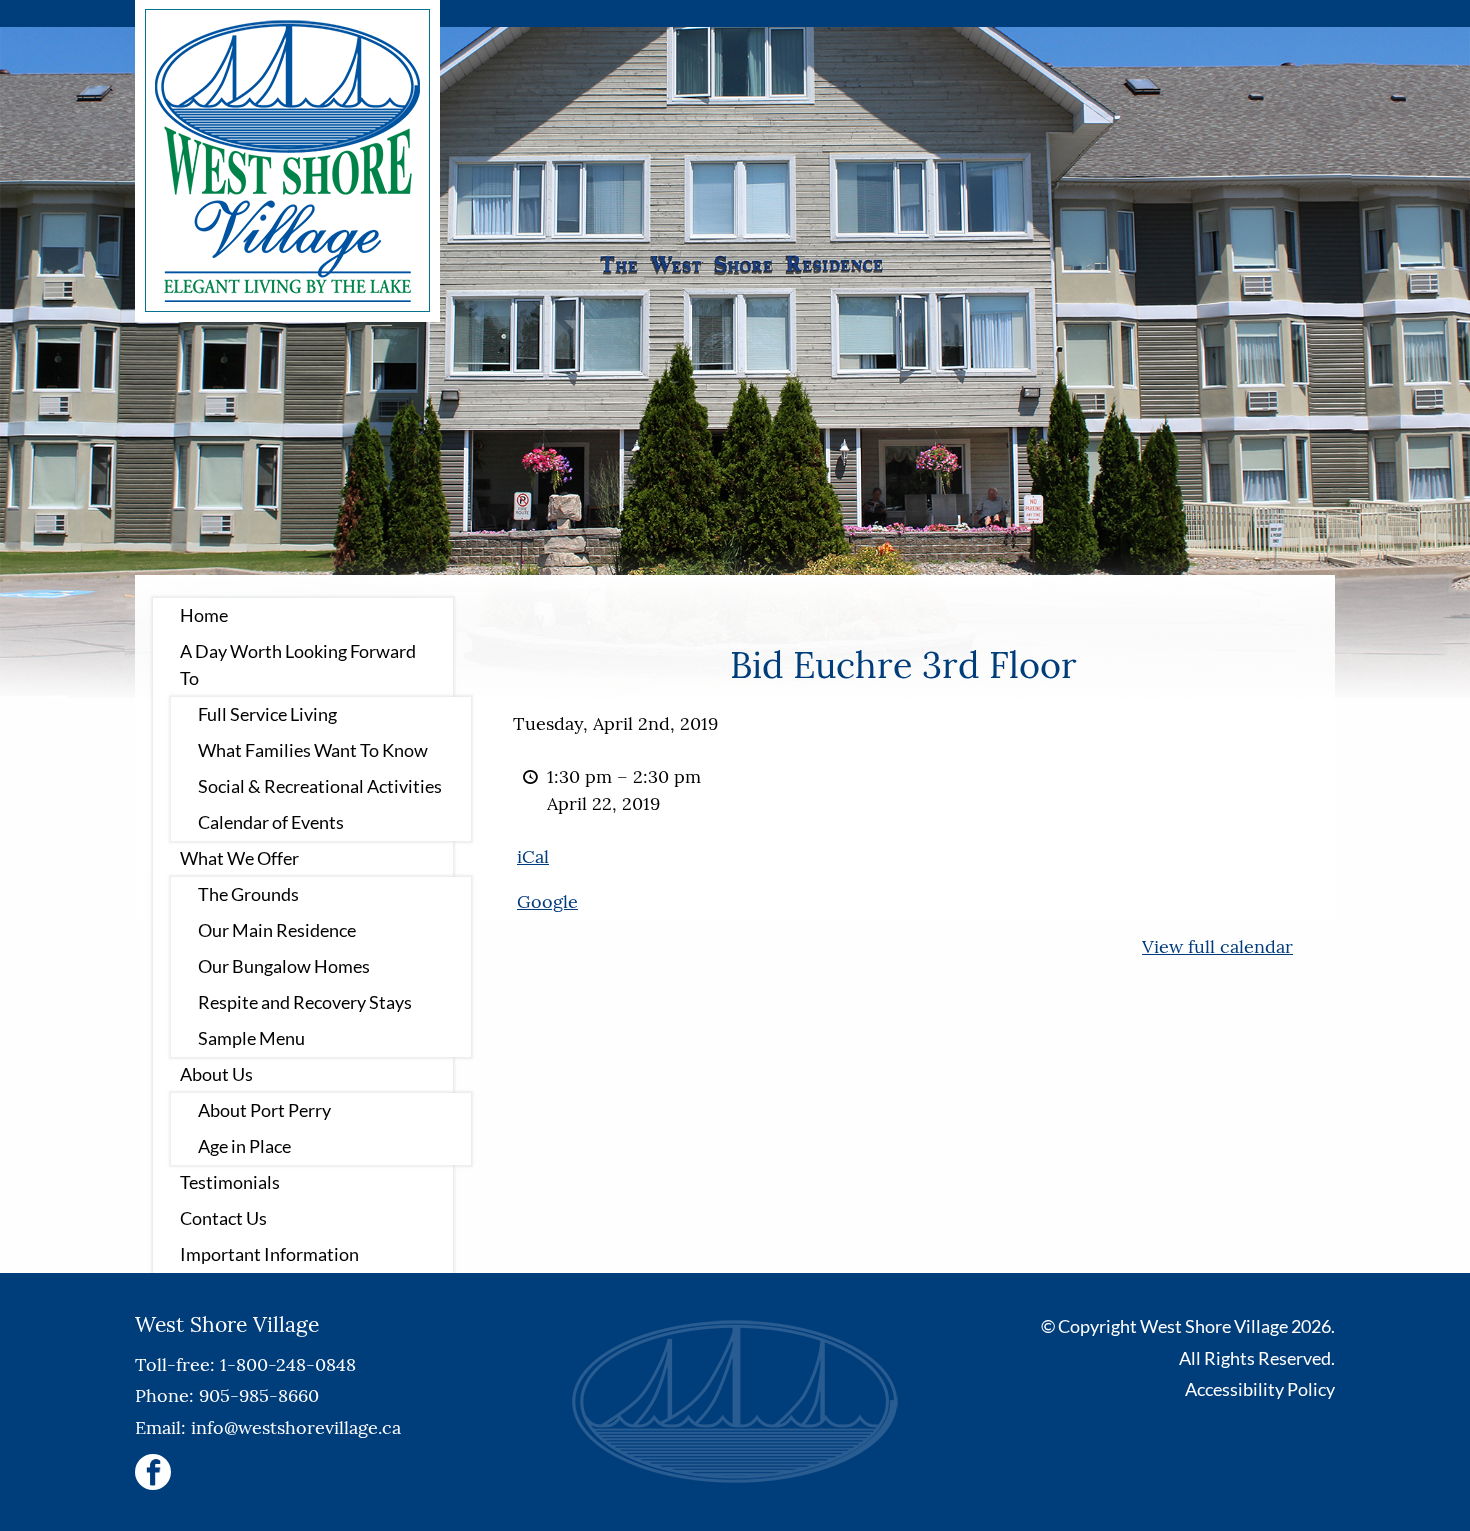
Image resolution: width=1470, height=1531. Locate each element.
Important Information (269, 1254)
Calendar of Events (271, 822)
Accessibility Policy (1260, 1389)
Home (204, 615)
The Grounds (248, 894)
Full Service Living (267, 714)
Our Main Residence (277, 930)
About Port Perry (264, 1110)
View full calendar (1217, 946)
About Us (216, 1074)
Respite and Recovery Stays (305, 1002)
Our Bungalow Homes (284, 966)
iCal (533, 856)
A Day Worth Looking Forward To (298, 664)
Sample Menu (251, 1038)
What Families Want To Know (313, 750)
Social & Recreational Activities (320, 786)
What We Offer (239, 858)
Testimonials (230, 1182)
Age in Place (244, 1146)
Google (547, 901)
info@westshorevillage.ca (296, 1427)
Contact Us (223, 1218)
